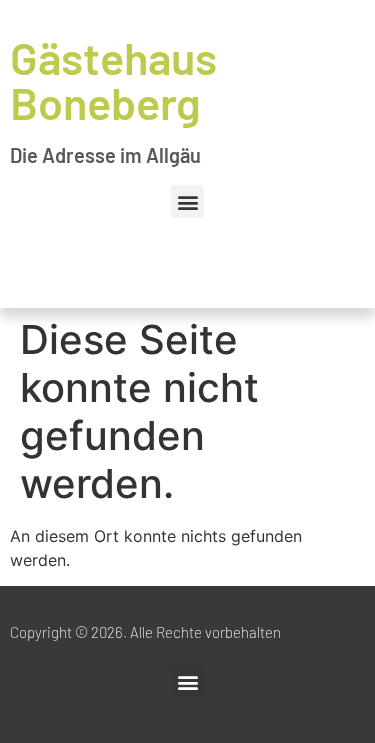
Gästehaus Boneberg (113, 79)
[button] (187, 201)
